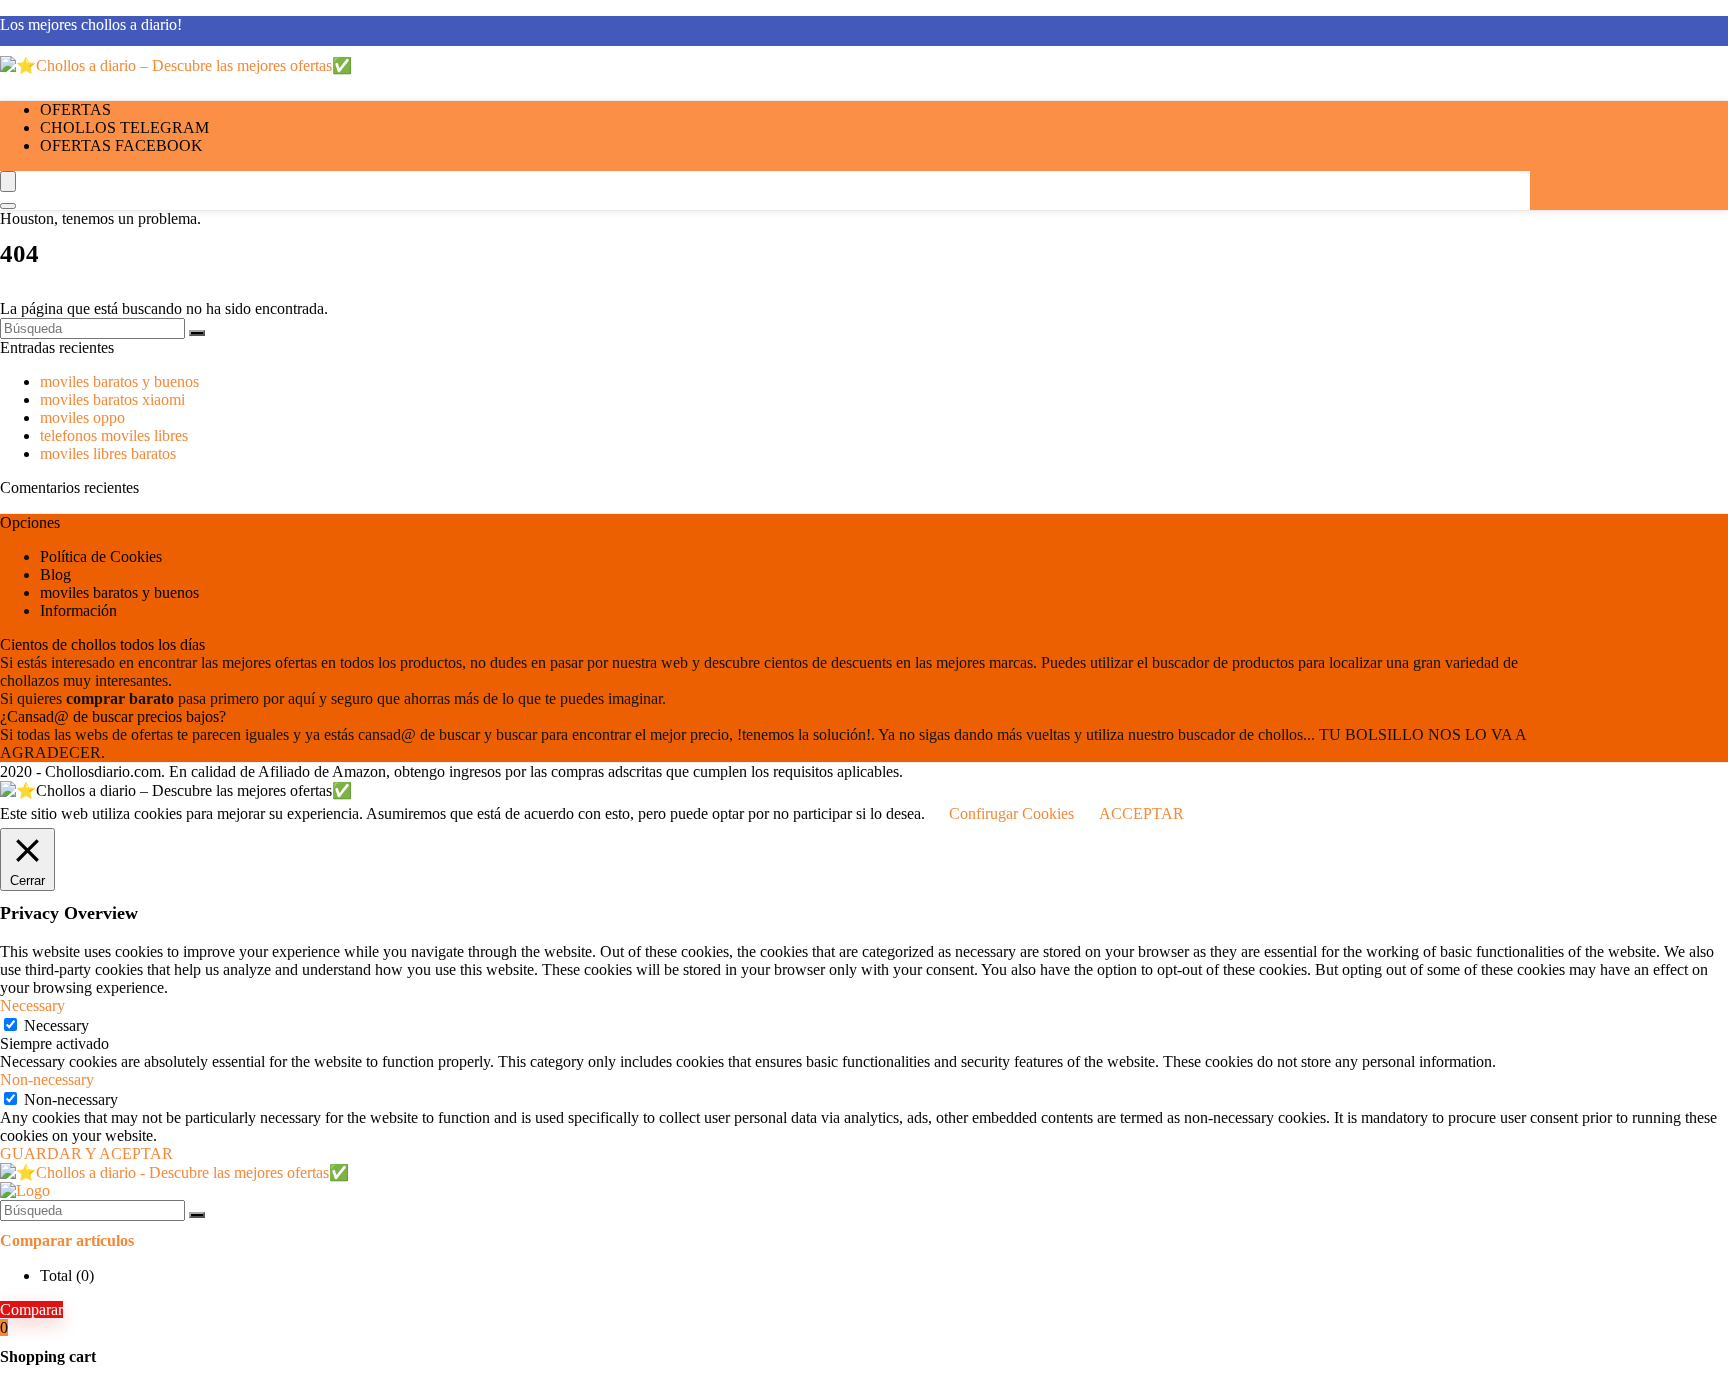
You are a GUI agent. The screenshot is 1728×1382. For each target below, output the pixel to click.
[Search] (8, 206)
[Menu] (8, 181)
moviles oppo (82, 417)
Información (78, 610)
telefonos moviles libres (114, 435)
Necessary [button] (32, 1005)
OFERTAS (75, 109)
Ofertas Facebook (121, 145)
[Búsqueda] (197, 333)
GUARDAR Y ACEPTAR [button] (86, 1153)
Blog (55, 574)
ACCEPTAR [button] (1141, 813)
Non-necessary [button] (47, 1079)
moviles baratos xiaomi (112, 399)
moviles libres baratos (108, 453)
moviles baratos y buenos (119, 381)
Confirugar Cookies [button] (1011, 813)
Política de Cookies (101, 556)
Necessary (56, 1025)
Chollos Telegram (124, 127)
